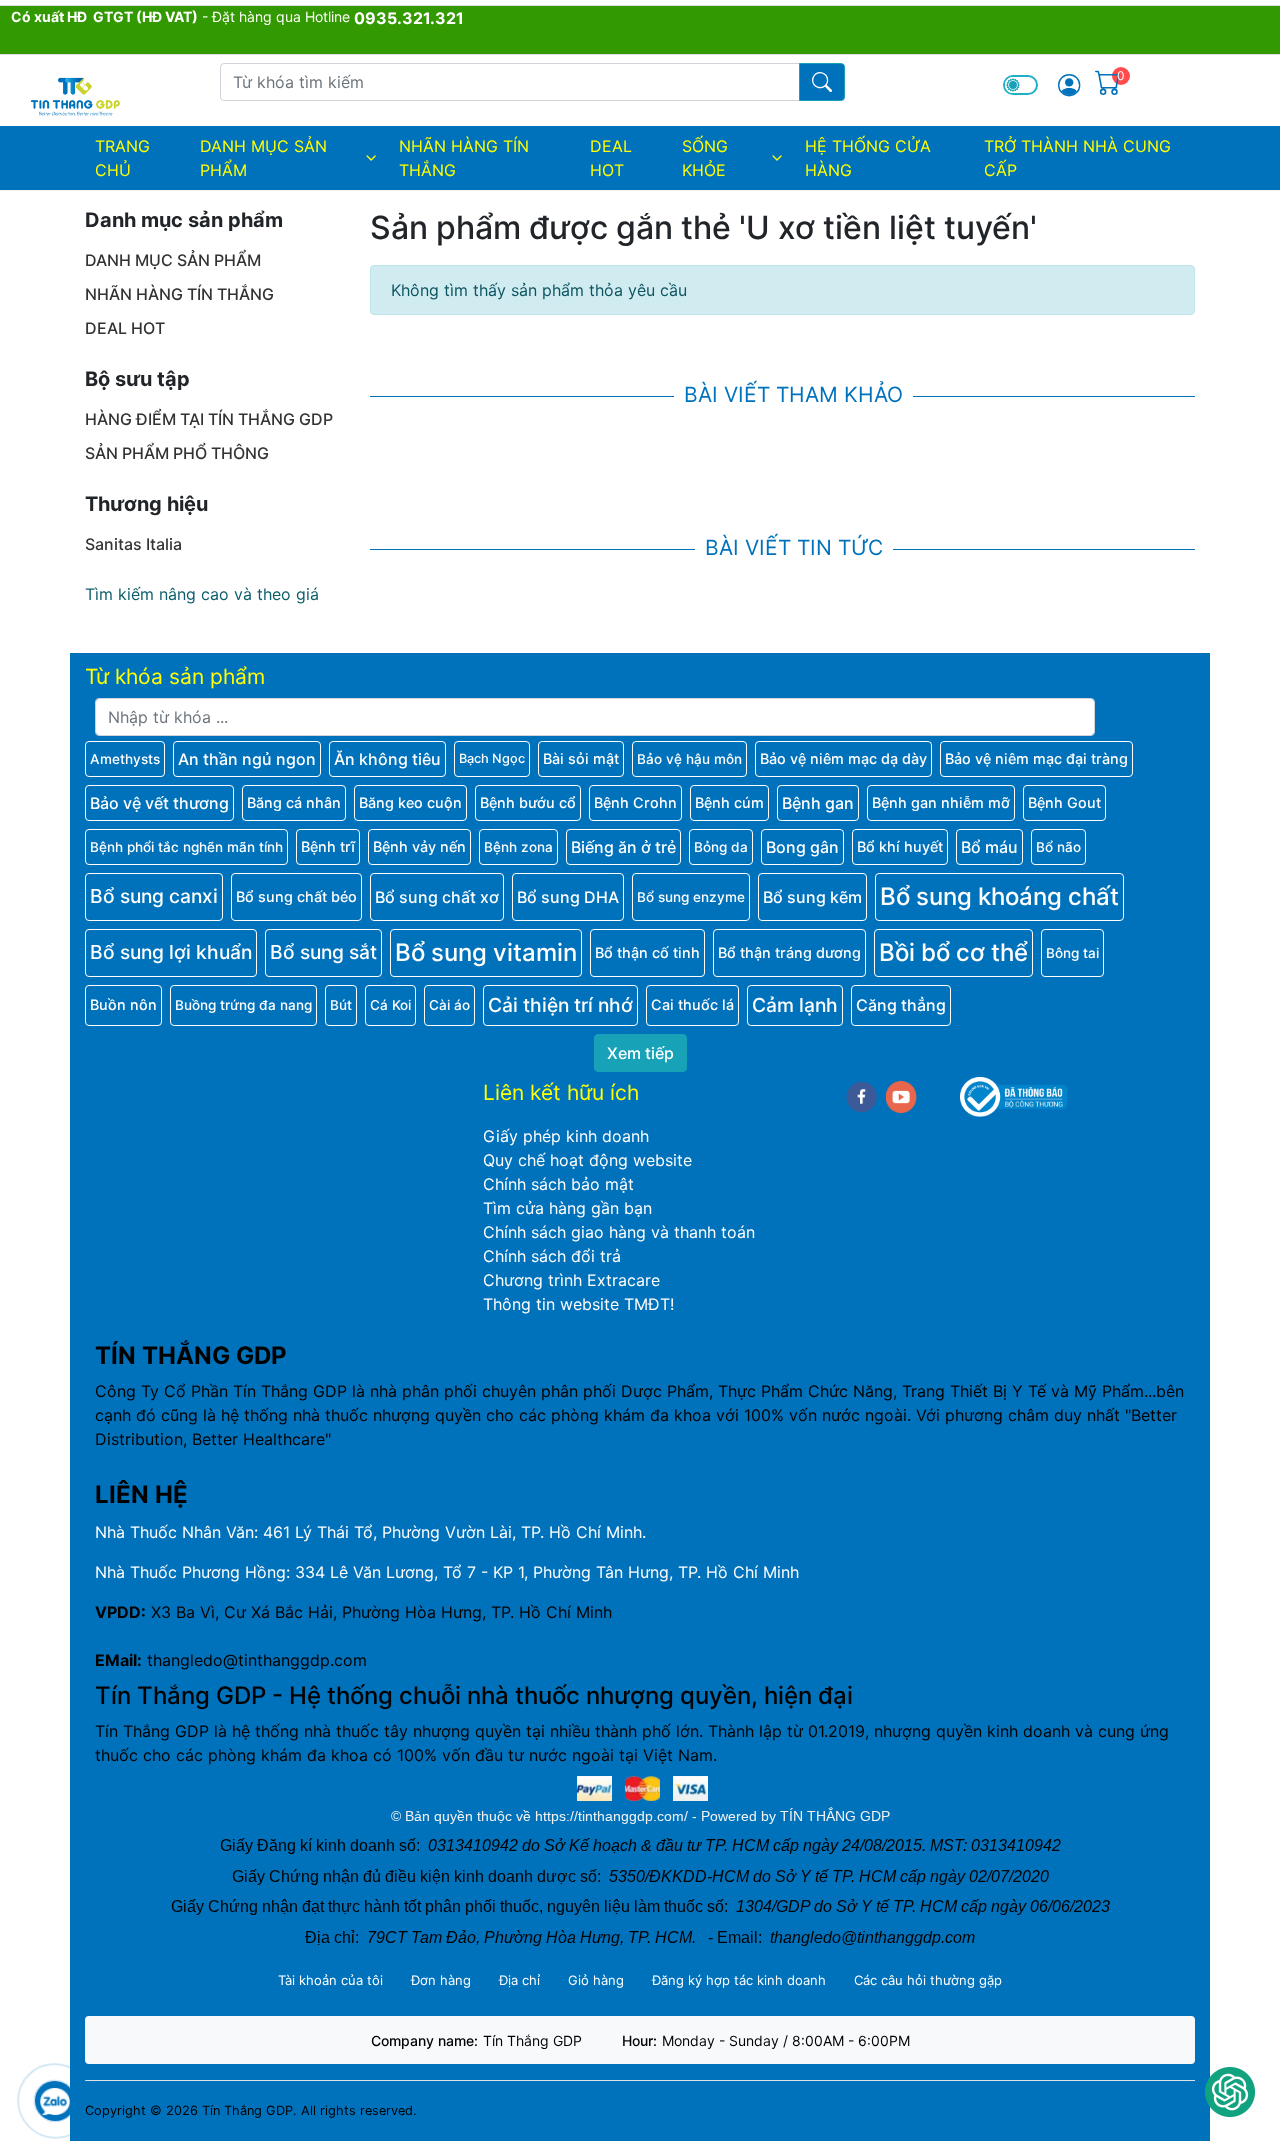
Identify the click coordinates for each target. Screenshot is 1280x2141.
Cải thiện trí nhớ (560, 1005)
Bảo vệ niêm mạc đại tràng (1036, 758)
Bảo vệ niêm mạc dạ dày (843, 758)
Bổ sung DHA (568, 897)
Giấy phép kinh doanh (566, 1136)
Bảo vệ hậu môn (689, 759)
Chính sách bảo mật (558, 1184)
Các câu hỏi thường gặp (928, 1980)
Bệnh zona (518, 847)
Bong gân (802, 847)
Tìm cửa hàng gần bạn (567, 1208)
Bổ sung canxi (154, 896)
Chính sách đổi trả (552, 1256)
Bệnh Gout (1064, 802)
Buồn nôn (123, 1004)
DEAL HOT (611, 158)
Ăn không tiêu (387, 759)
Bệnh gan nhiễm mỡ (941, 802)
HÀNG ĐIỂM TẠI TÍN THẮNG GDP (209, 419)
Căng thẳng (901, 1005)
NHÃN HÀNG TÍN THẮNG (464, 158)
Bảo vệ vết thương (159, 803)
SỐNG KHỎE (705, 158)
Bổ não (1058, 847)
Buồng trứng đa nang (243, 1005)
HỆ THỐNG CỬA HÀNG (868, 158)
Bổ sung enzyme (691, 897)
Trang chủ (122, 158)
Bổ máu (989, 847)
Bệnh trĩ (328, 846)
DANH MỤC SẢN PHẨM (263, 158)
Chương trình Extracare (571, 1280)
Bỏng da (721, 847)
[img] (1069, 85)
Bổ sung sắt (323, 952)
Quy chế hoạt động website (587, 1160)
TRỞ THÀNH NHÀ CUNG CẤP (1077, 158)
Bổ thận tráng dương (789, 952)
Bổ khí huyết (900, 846)
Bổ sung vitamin (486, 952)
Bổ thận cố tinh (647, 952)
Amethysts (125, 759)
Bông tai (1072, 953)
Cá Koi (390, 1005)
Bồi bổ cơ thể (953, 952)
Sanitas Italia (133, 544)
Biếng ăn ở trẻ (623, 847)
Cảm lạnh (795, 1005)
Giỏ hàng (596, 1980)
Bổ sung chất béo (296, 896)
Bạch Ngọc (492, 758)
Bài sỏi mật (581, 758)
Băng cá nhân (294, 802)
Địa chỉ (519, 1980)
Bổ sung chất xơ (437, 897)
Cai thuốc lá (692, 1004)
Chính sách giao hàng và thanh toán (619, 1232)
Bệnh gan (818, 803)
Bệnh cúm (729, 802)
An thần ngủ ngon (247, 759)
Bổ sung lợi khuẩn (171, 952)
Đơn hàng (441, 1980)
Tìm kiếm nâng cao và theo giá (202, 594)
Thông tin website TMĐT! (578, 1304)
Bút (341, 1005)
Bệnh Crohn (635, 802)
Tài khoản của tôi (330, 1980)
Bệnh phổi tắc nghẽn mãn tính (186, 847)
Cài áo (449, 1005)
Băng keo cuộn (410, 802)
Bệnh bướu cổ (528, 802)
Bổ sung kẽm (812, 897)
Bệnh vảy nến (419, 846)
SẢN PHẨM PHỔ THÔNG (177, 453)
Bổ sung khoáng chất (999, 896)
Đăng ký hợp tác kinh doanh (739, 1980)
